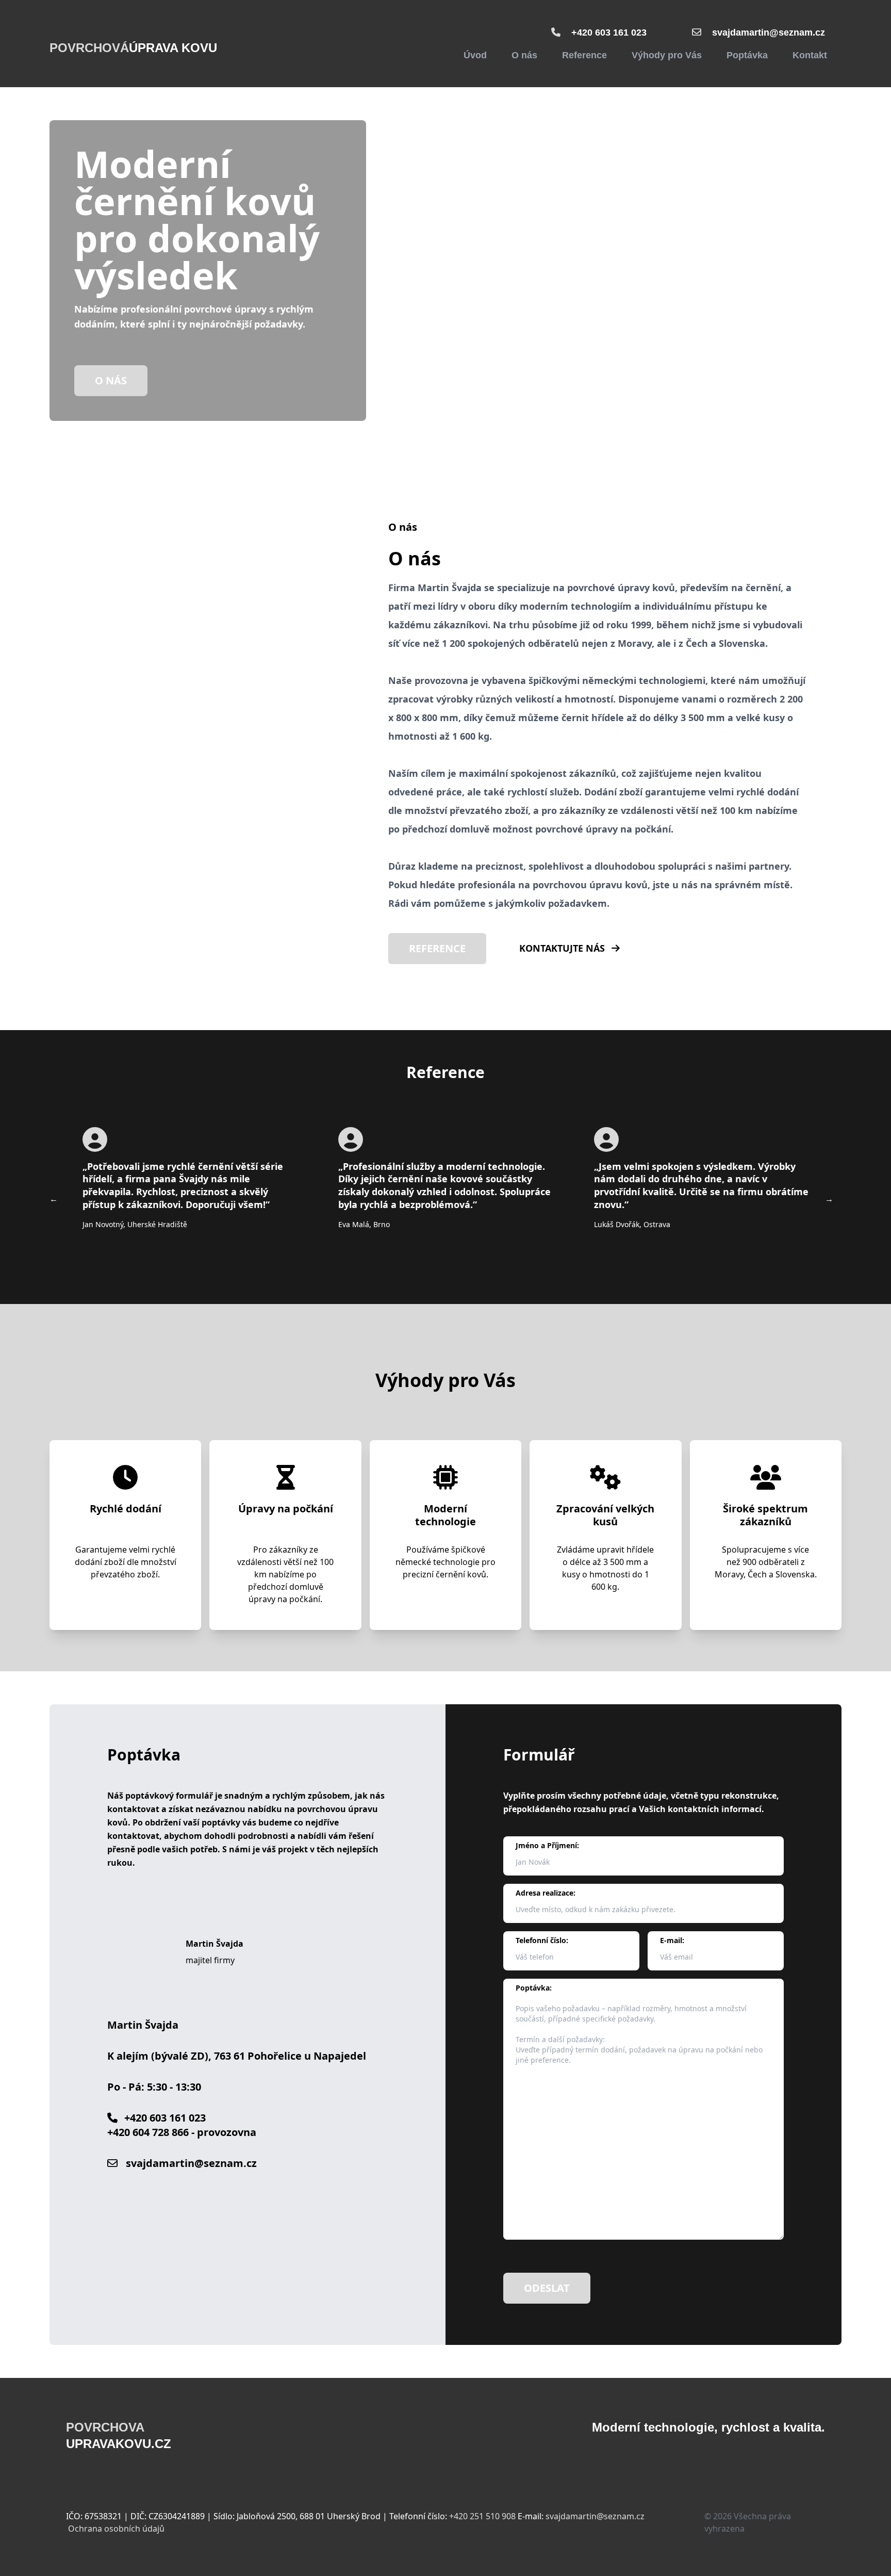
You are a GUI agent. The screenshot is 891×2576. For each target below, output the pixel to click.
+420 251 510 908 (482, 2516)
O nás (524, 55)
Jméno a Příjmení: (547, 1845)
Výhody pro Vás (667, 55)
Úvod (475, 55)
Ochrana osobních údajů (116, 2529)
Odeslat (547, 2288)
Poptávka (747, 55)
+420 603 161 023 (609, 32)
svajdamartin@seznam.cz (769, 32)
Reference (584, 55)
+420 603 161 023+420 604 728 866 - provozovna (182, 2125)
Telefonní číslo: (542, 1940)
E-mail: (672, 1940)
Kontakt (810, 55)
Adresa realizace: (546, 1893)
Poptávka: (534, 1988)
